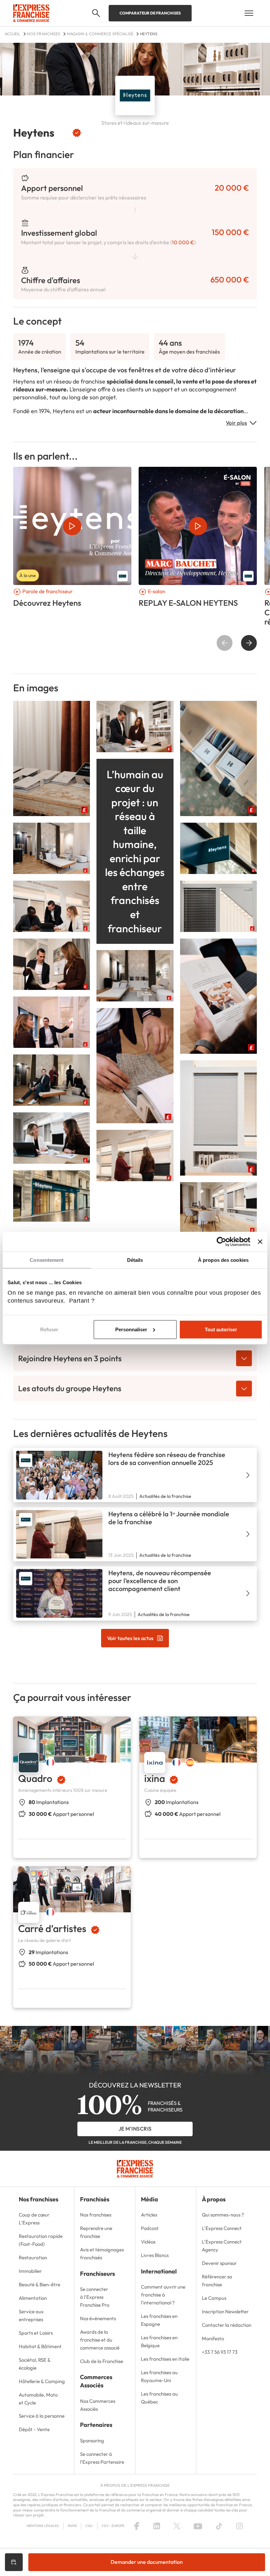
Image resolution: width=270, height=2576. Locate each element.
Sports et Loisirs (36, 2333)
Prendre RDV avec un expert (14, 2562)
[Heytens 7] (218, 905)
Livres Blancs (155, 2255)
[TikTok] (219, 2526)
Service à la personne (42, 2416)
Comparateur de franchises (150, 13)
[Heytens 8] (218, 758)
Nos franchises (96, 2215)
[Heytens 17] (52, 1195)
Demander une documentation (147, 2562)
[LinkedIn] (157, 2526)
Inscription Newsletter (225, 2311)
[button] (96, 13)
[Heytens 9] (52, 963)
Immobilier (30, 2271)
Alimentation (33, 2298)
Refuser (49, 1329)
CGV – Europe (113, 2526)
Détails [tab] (135, 1260)
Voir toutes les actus (130, 1638)
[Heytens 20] (218, 848)
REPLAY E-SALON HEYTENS (188, 603)
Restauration (33, 2257)
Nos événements (98, 2318)
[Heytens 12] (52, 1021)
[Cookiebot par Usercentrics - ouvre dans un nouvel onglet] (221, 1241)
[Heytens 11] (135, 975)
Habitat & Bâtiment (40, 2346)
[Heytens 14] (52, 848)
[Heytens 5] (52, 758)
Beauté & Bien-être (40, 2284)
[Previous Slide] (225, 643)
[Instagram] (239, 2526)
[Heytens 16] (135, 1155)
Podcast (150, 2228)
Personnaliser (131, 1329)
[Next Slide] (249, 643)
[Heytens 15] (52, 1137)
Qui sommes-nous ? (223, 2215)
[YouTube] (198, 2526)
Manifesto (213, 2338)
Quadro (35, 1778)
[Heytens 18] (52, 905)
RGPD (72, 2526)
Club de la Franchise (102, 2361)
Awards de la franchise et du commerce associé (100, 2340)
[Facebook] (137, 2526)
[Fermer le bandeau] (260, 1241)
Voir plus (237, 423)
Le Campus (214, 2298)
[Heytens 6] (218, 1117)
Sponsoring (92, 2441)
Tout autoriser (221, 1329)
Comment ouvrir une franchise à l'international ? (163, 2295)
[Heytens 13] (52, 1079)
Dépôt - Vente (34, 2429)
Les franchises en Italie (165, 2359)
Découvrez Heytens (47, 603)
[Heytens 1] (135, 1065)
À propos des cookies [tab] (223, 1260)
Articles (149, 2215)
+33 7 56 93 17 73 (220, 2352)
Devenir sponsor (219, 2263)
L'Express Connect (222, 2228)
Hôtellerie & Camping (42, 2381)
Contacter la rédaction (227, 2325)
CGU (89, 2526)
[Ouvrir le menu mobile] (249, 13)
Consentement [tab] (47, 1260)
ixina (155, 1778)
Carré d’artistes (52, 1928)
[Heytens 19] (218, 1207)
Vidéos (148, 2242)
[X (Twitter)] (177, 2526)
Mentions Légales (43, 2526)
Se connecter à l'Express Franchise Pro (95, 2297)
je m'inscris (135, 2129)
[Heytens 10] (218, 995)
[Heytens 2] (135, 726)
